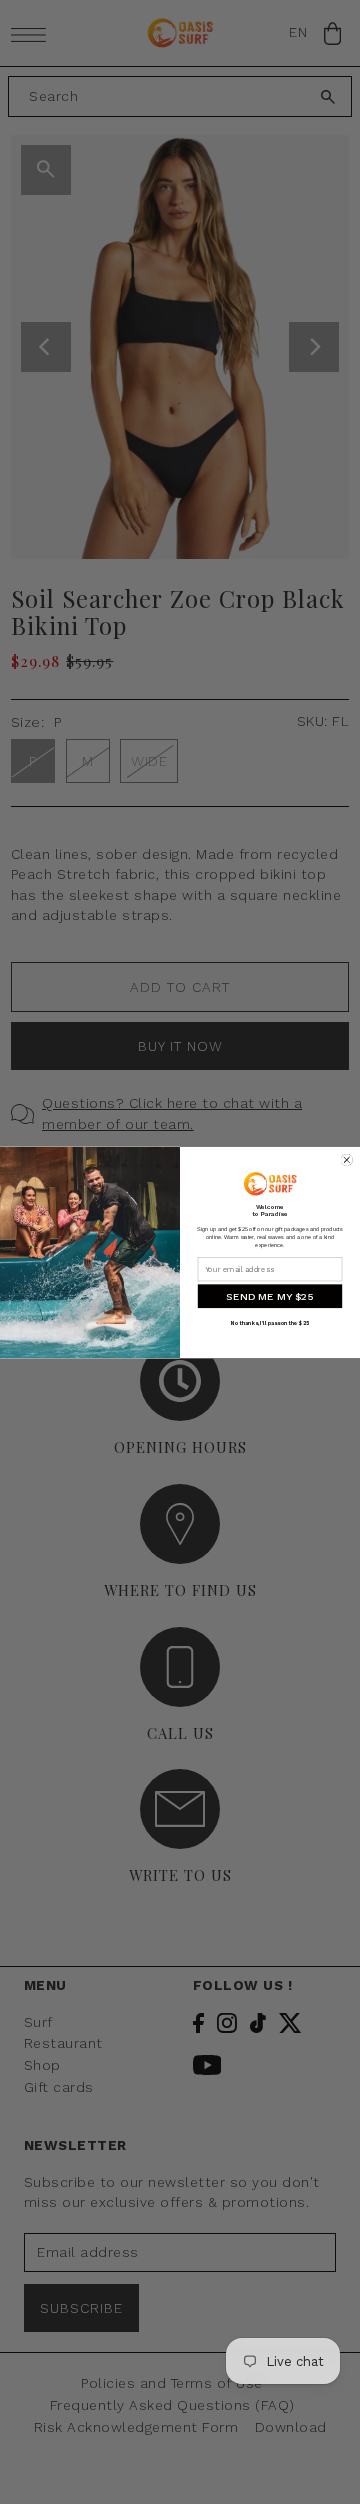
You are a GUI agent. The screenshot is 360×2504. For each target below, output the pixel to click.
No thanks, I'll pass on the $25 (269, 1323)
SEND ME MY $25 (269, 1296)
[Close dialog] (347, 1160)
